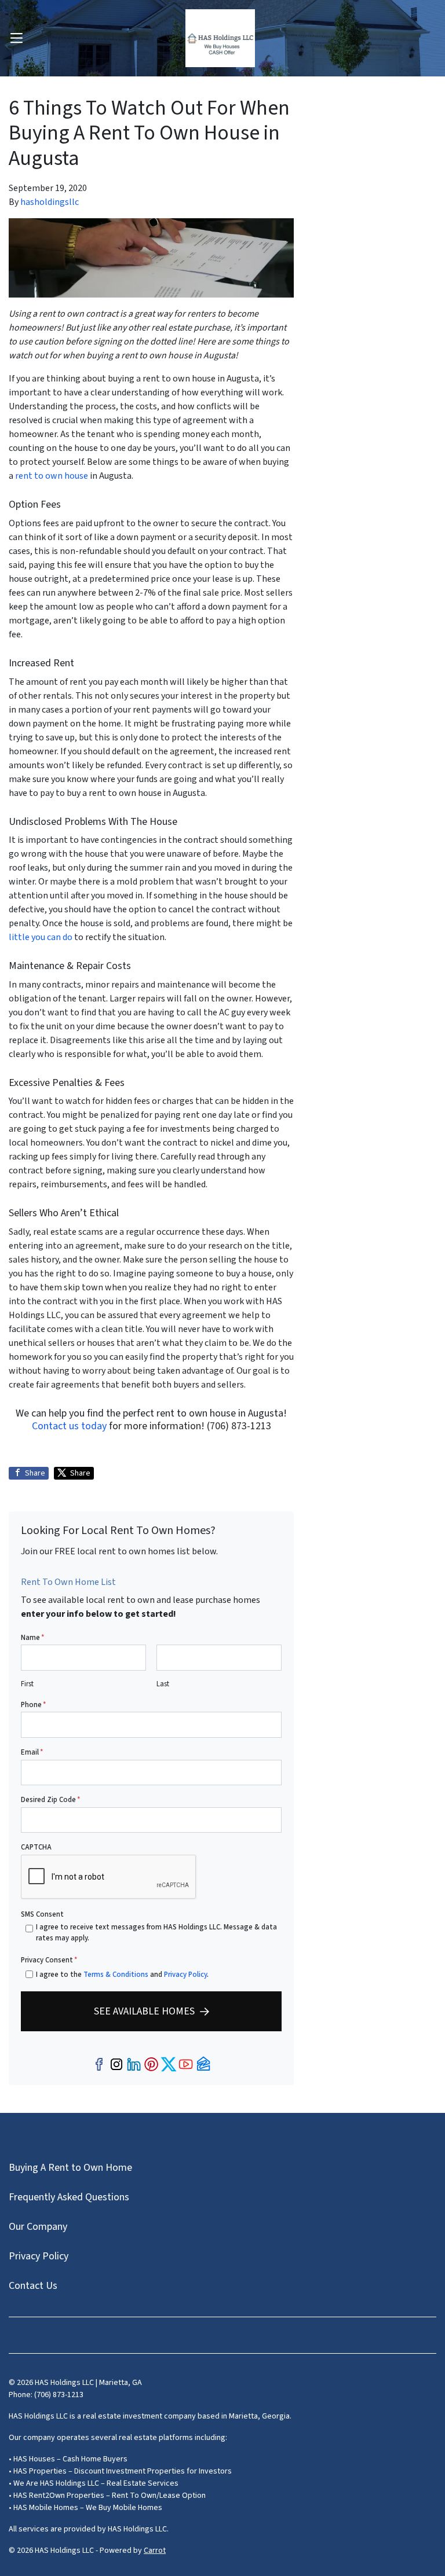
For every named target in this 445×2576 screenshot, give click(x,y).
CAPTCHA (36, 1847)
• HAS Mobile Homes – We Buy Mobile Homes (85, 2508)
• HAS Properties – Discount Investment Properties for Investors (120, 2471)
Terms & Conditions (116, 1975)
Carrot (155, 2551)
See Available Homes (144, 2011)
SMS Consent (42, 1914)
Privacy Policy (185, 1975)
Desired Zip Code (50, 1800)
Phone (33, 1705)
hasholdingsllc (50, 202)
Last (163, 1684)
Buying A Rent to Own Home (70, 2168)
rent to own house (52, 476)
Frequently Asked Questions (69, 2197)
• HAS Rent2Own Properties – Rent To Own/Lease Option (107, 2496)
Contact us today (69, 1426)
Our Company (38, 2227)
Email (32, 1752)
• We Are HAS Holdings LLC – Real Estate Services (94, 2483)
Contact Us (33, 2286)
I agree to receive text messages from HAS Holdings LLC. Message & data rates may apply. (156, 1933)
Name (32, 1638)
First (27, 1684)
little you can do (41, 937)
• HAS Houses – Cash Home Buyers (68, 2459)
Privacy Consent (49, 1960)
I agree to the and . (122, 1975)
